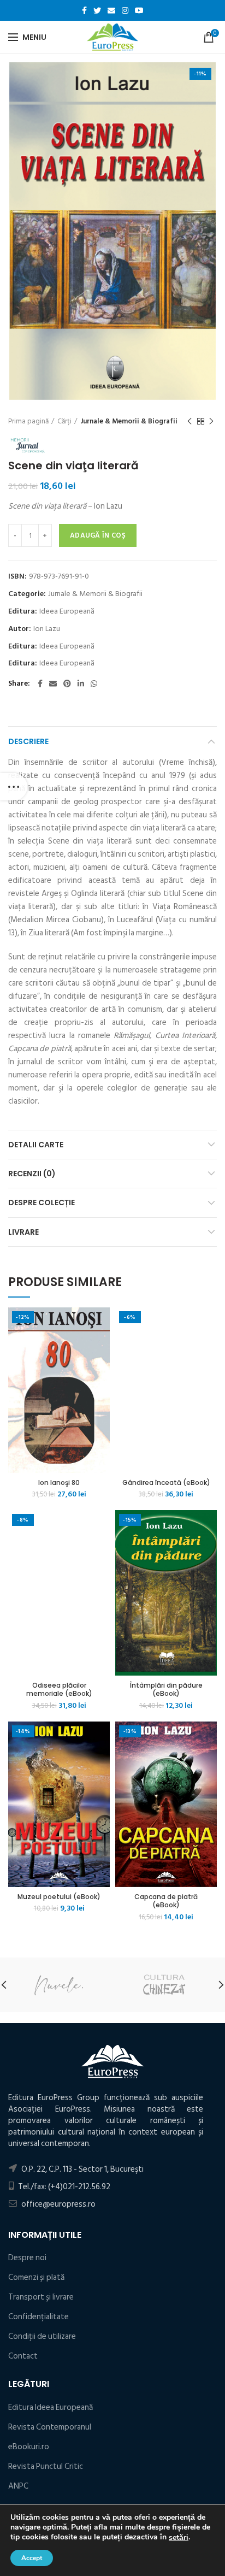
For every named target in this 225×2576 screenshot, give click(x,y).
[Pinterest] (67, 683)
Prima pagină (28, 421)
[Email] (111, 10)
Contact (23, 2356)
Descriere (28, 741)
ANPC (18, 2486)
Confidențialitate (39, 2317)
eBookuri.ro (29, 2447)
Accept (32, 2558)
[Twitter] (97, 10)
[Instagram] (125, 10)
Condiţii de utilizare (42, 2336)
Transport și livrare (41, 2297)
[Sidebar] (14, 787)
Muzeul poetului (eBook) (59, 1897)
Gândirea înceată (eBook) (166, 1483)
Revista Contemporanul (50, 2427)
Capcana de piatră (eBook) (166, 1901)
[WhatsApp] (94, 683)
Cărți (64, 421)
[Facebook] (84, 10)
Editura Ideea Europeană (51, 2407)
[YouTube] (139, 10)
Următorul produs (211, 421)
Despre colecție (42, 1202)
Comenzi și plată (36, 2277)
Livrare (23, 1232)
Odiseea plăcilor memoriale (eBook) (59, 1690)
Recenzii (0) (32, 1174)
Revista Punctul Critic (46, 2466)
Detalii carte (36, 1145)
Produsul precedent (190, 421)
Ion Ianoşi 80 (59, 1483)
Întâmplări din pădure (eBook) (166, 1690)
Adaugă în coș (98, 535)
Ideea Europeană (67, 612)
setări (179, 2538)
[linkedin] (81, 683)
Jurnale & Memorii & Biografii (129, 421)
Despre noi (27, 2258)
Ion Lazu (47, 629)
